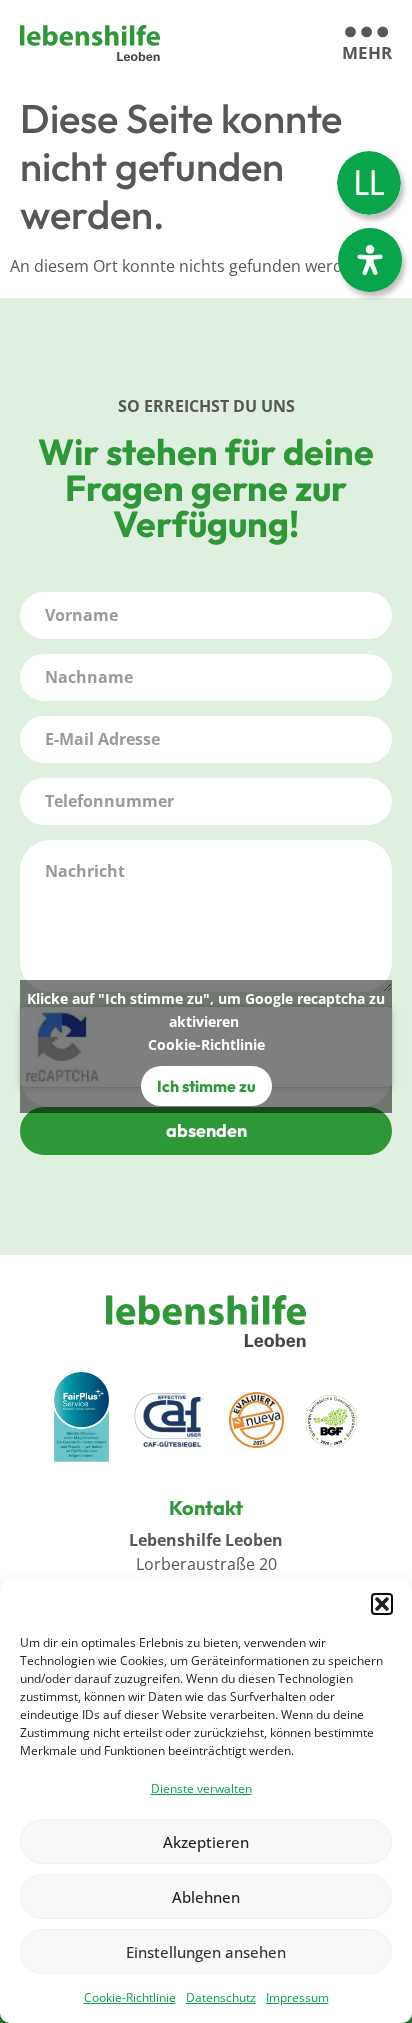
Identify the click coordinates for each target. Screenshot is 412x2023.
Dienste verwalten (201, 1788)
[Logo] (90, 43)
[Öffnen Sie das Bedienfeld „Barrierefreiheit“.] (370, 260)
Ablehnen (206, 1897)
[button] (382, 1604)
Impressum (297, 1997)
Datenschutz (221, 1997)
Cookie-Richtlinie (130, 1997)
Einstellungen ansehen (206, 1952)
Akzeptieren (206, 1842)
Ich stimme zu (206, 1086)
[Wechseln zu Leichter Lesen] (369, 183)
